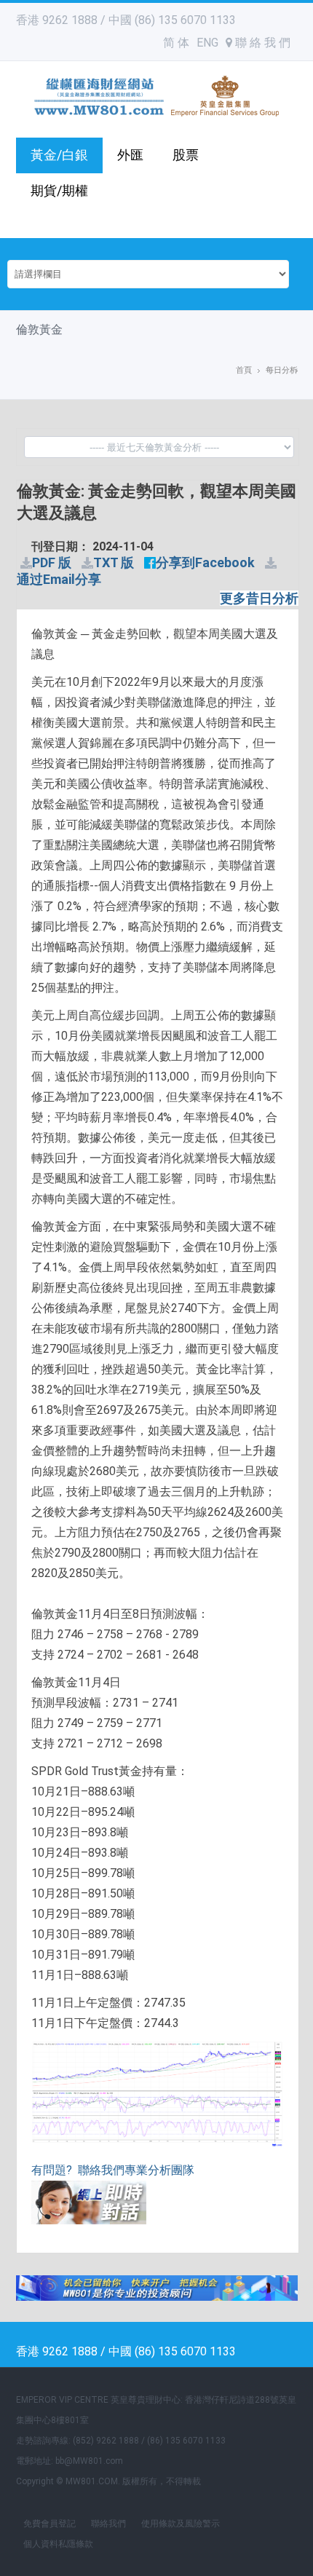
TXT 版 (114, 562)
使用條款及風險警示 (181, 2524)
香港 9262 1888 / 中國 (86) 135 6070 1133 (126, 20)
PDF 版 (52, 562)
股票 (186, 155)
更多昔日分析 (259, 598)
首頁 (244, 370)
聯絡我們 (108, 2524)
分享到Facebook (205, 562)
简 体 (176, 43)
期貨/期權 (59, 190)
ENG (207, 43)
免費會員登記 (49, 2524)
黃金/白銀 (59, 155)
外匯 (130, 155)
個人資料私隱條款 (58, 2544)
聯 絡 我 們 (261, 43)
